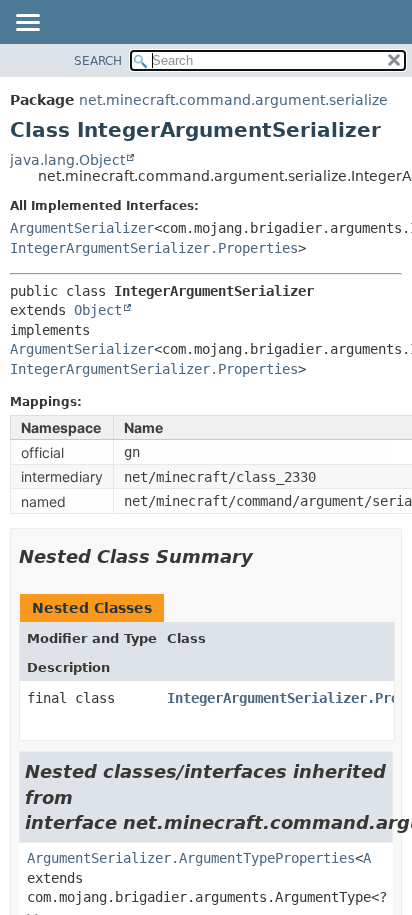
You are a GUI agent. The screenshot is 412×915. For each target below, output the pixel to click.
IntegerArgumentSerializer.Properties (154, 248)
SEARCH (98, 61)
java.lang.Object (67, 160)
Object (98, 310)
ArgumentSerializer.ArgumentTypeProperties (191, 858)
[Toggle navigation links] (27, 24)
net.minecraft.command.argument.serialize (233, 100)
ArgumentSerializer (82, 228)
